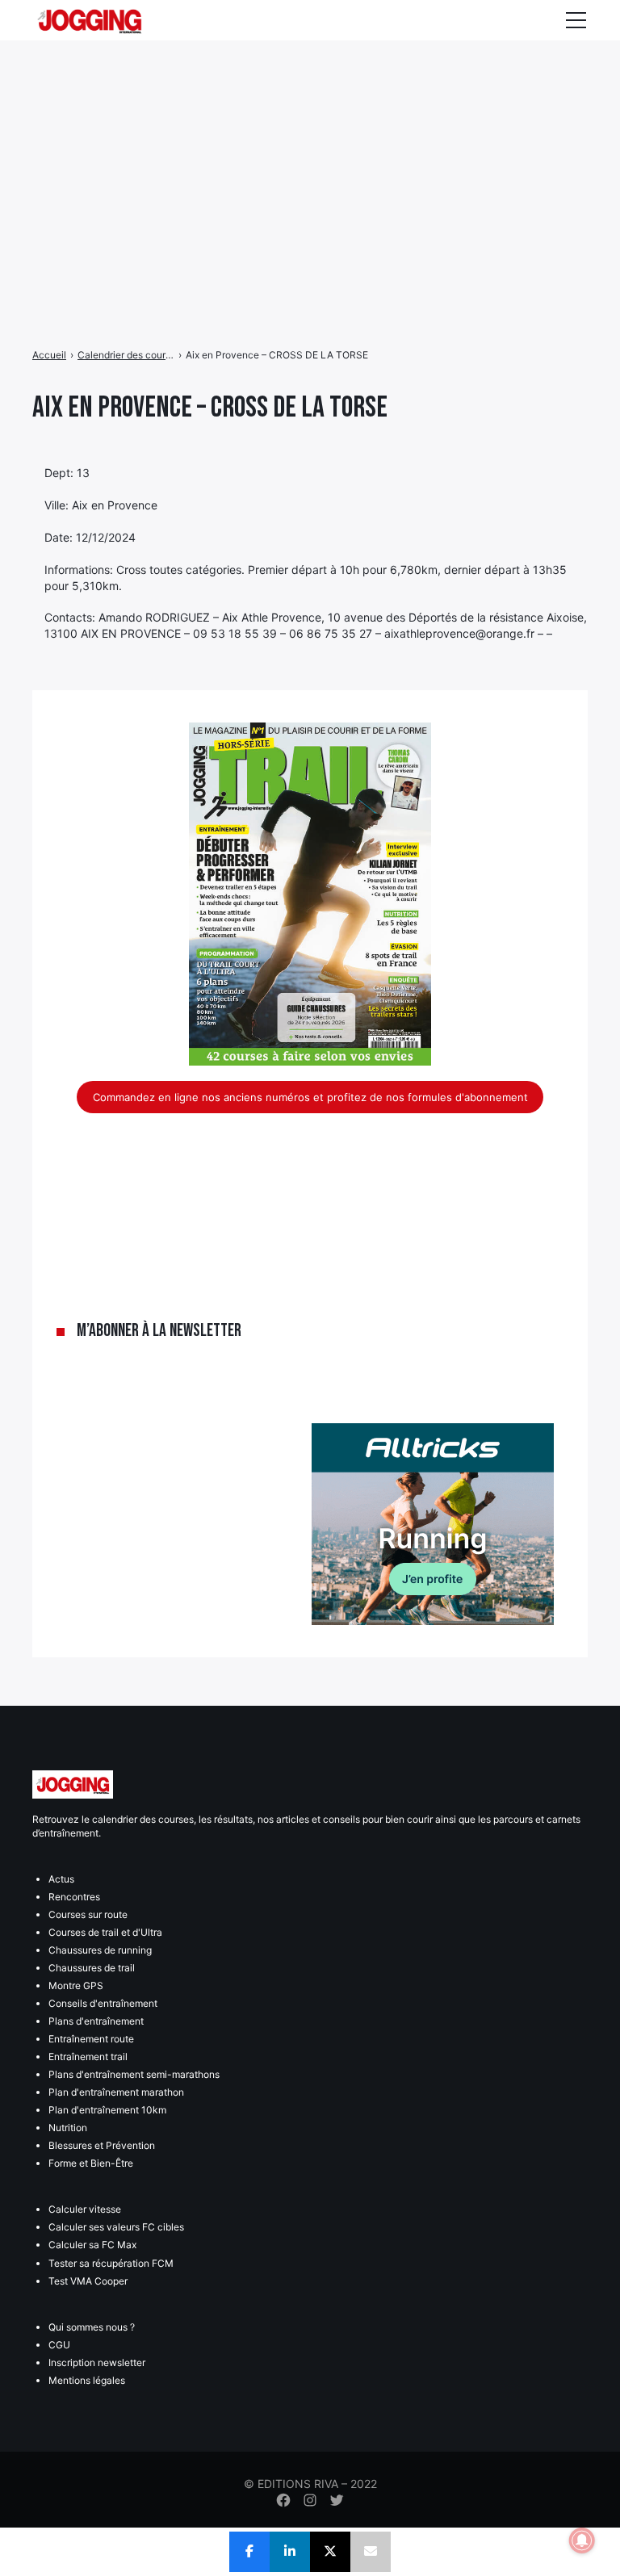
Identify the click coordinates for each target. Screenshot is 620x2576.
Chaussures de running (100, 1950)
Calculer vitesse (85, 2209)
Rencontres (74, 1897)
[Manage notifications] (582, 2540)
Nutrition (68, 2128)
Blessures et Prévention (102, 2145)
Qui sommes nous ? (92, 2327)
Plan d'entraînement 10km (107, 2110)
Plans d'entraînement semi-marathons (134, 2074)
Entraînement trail (88, 2057)
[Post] (330, 2552)
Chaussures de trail (92, 1968)
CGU (59, 2345)
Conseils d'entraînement (103, 2003)
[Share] (249, 2552)
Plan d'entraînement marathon (116, 2092)
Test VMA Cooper (88, 2281)
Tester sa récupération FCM (111, 2263)
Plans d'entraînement (96, 2021)
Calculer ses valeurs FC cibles (116, 2227)
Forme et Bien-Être (91, 2163)
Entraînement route (91, 2039)
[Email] (371, 2552)
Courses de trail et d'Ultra (105, 1932)
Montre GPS (76, 1985)
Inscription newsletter (97, 2362)
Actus (61, 1879)
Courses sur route (88, 1914)
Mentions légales (87, 2380)
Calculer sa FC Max (92, 2245)
